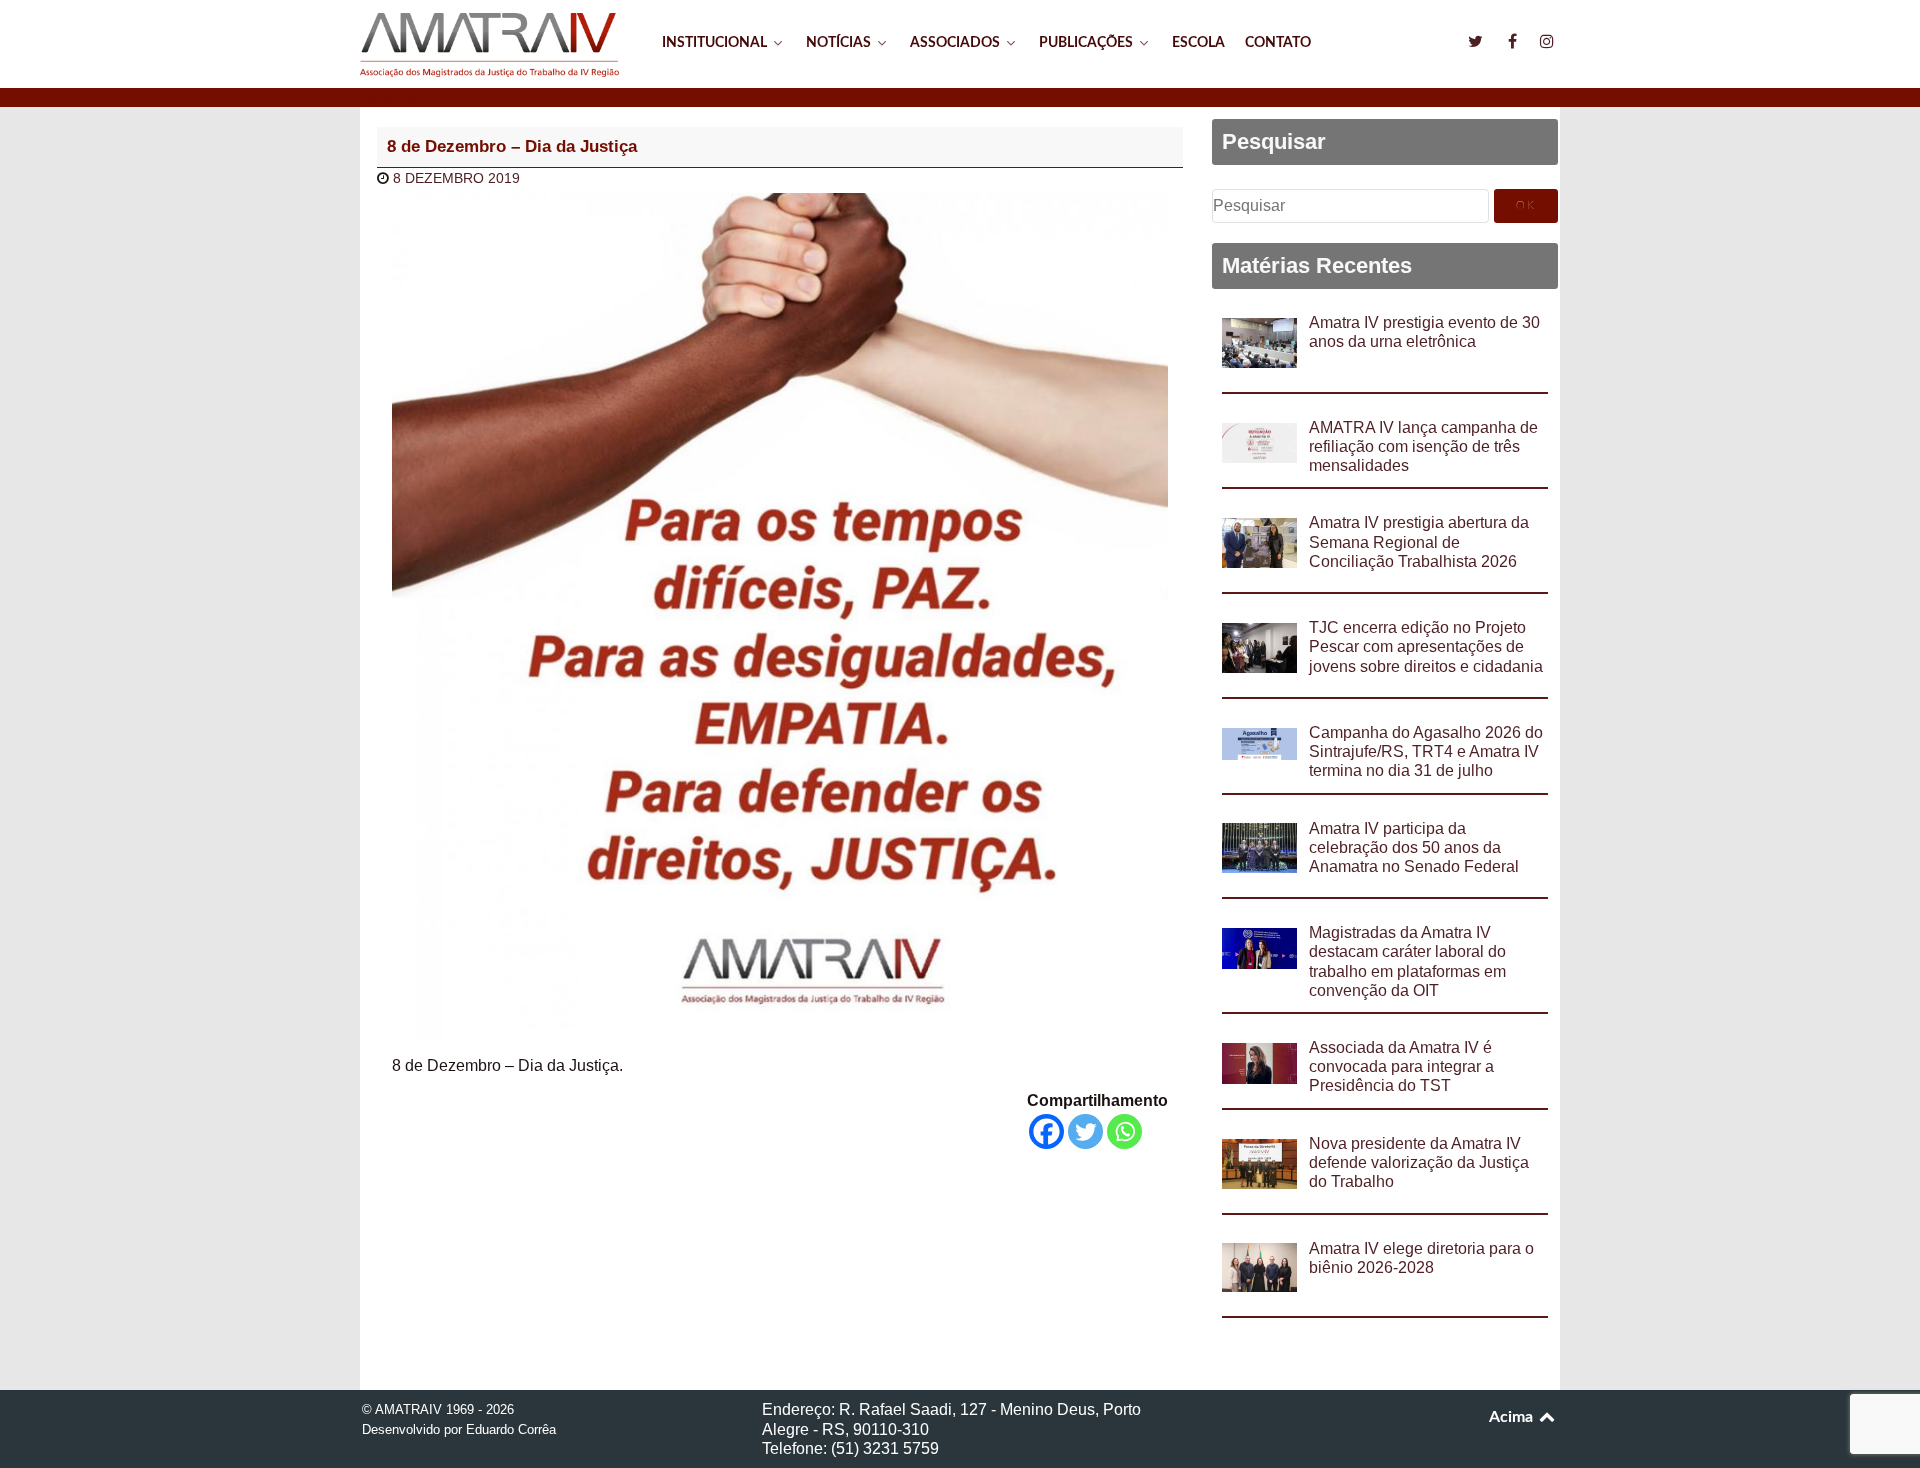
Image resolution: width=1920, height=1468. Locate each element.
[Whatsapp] (1124, 1131)
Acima (1513, 1417)
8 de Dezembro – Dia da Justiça (512, 146)
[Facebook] (1046, 1131)
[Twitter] (1085, 1131)
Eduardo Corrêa (511, 1429)
